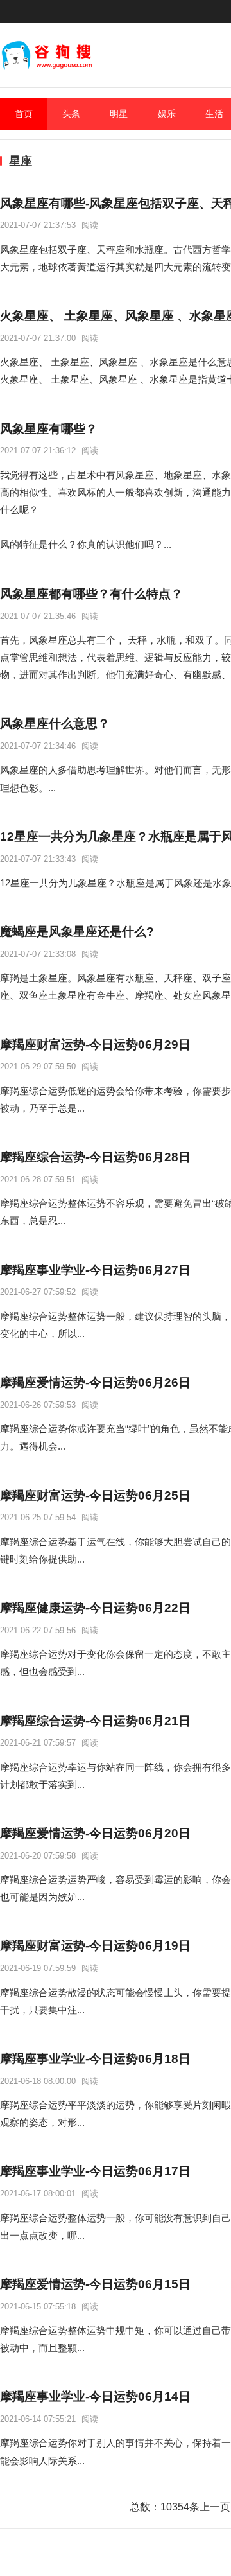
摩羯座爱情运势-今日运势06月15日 (95, 2284)
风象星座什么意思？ (55, 723)
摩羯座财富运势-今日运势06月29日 (95, 1045)
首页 (24, 114)
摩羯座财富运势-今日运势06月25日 (95, 1495)
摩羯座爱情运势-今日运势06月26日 (95, 1382)
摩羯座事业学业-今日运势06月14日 (95, 2396)
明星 (119, 114)
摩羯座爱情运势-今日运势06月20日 (95, 1833)
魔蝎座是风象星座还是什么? (77, 932)
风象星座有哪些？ (49, 429)
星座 (21, 161)
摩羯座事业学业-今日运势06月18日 (95, 2059)
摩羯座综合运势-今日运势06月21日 (95, 1721)
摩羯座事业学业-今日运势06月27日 (95, 1270)
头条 (71, 114)
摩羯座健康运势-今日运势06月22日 (95, 1608)
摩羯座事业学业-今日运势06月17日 (95, 2171)
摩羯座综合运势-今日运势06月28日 (95, 1157)
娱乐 (167, 114)
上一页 (215, 2507)
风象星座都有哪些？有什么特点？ (91, 594)
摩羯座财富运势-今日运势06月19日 (95, 1946)
